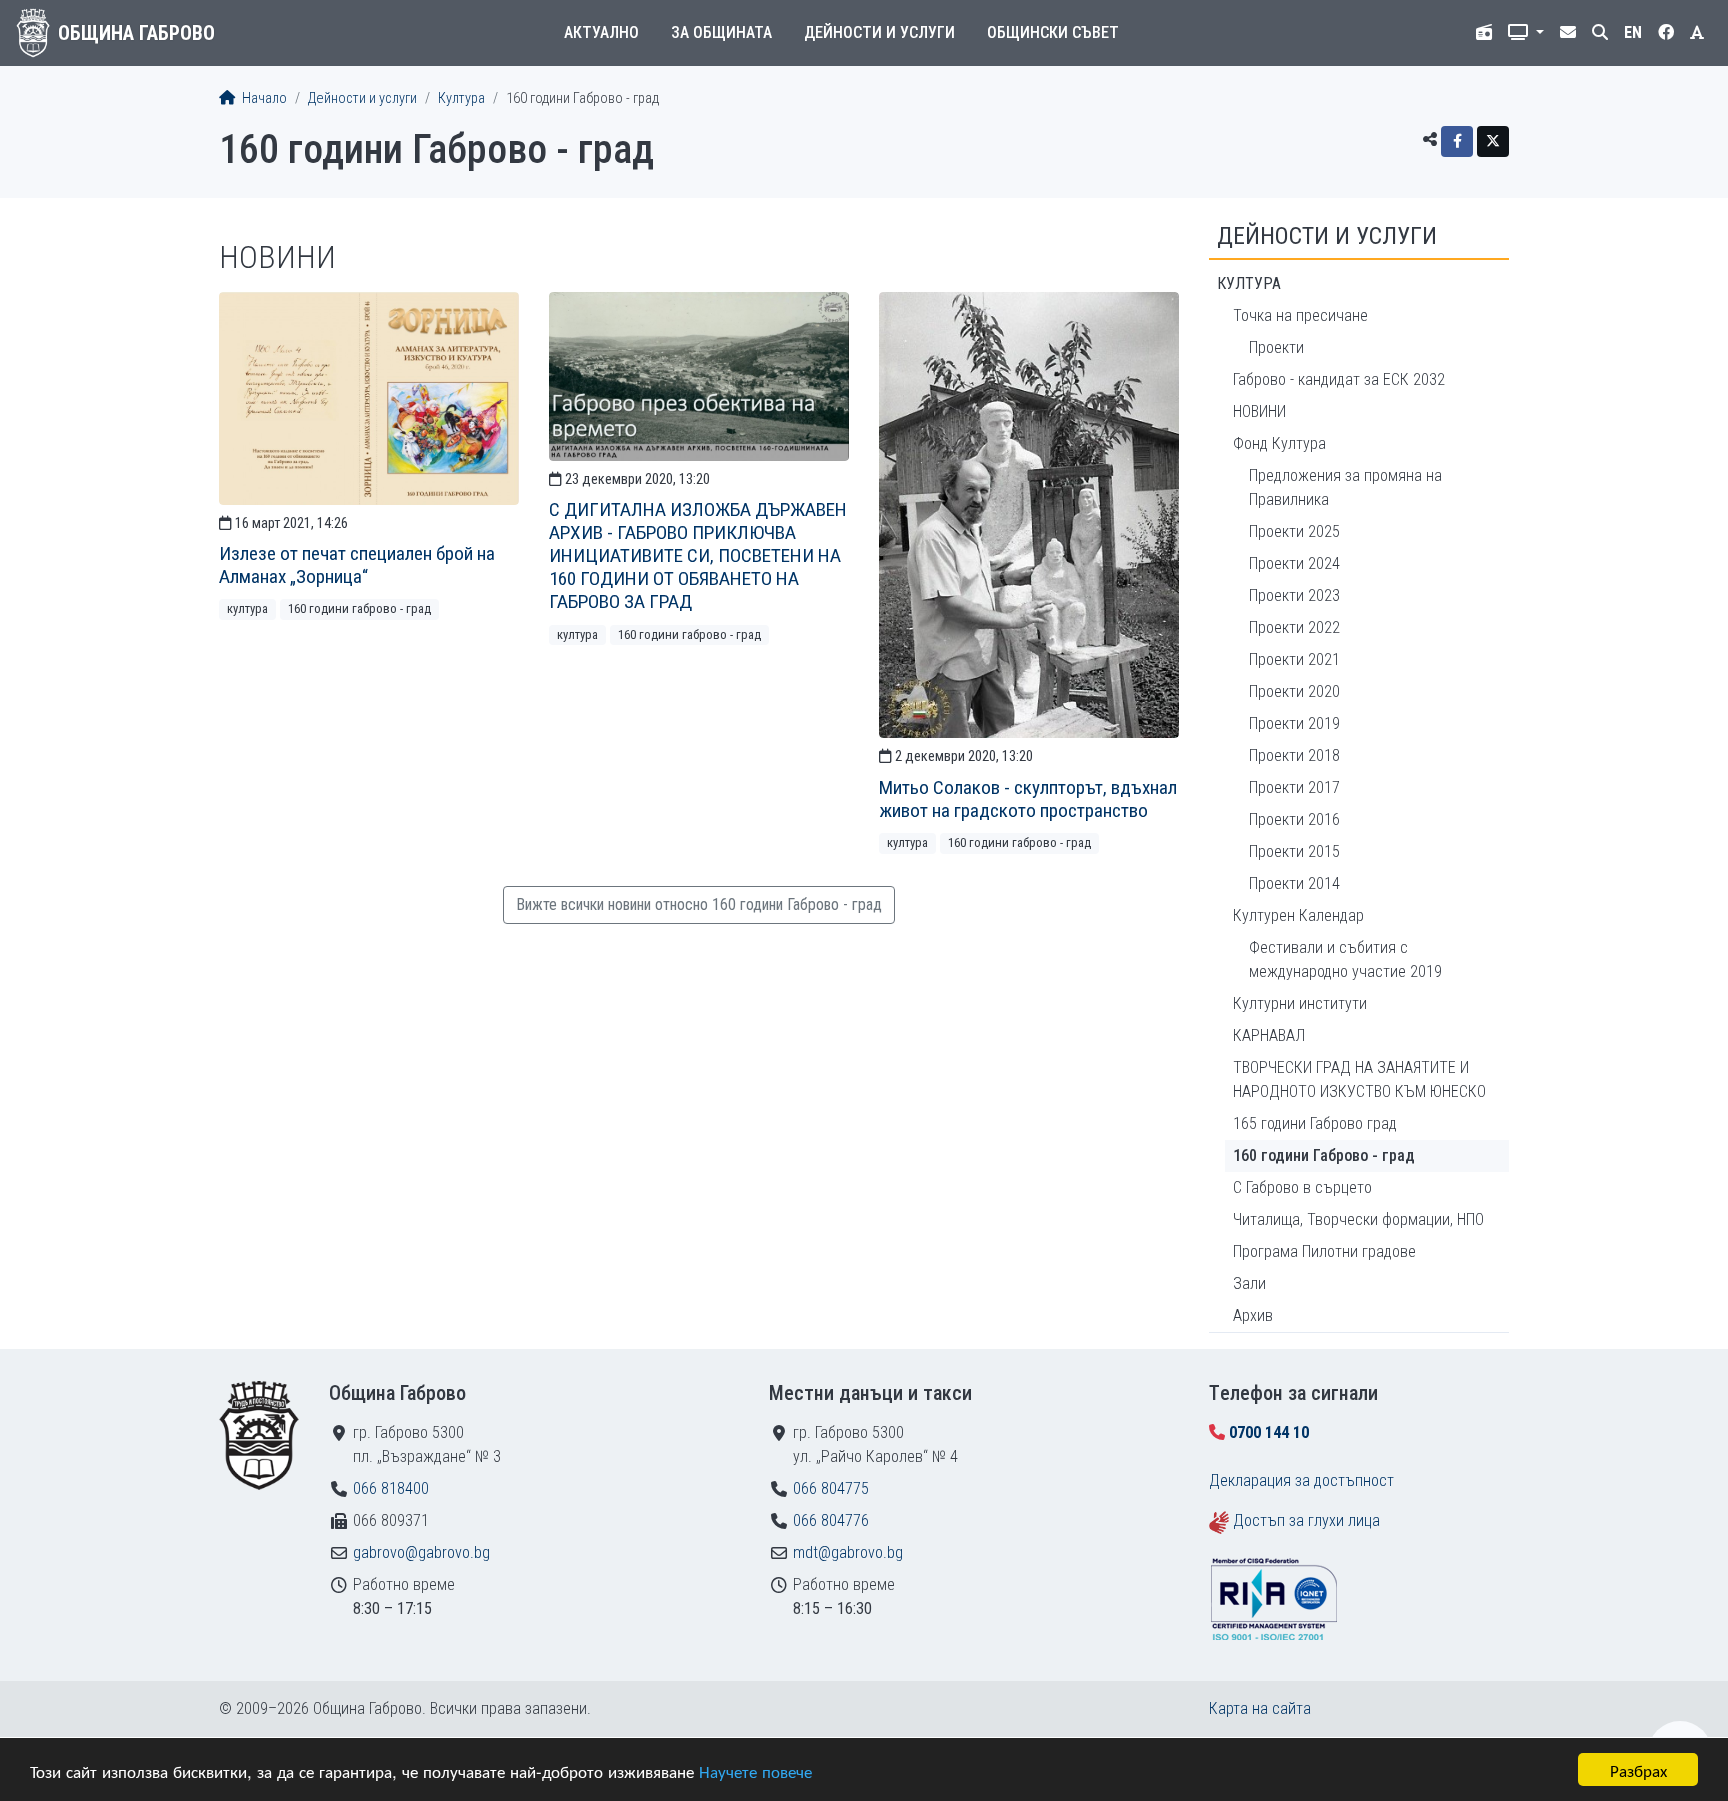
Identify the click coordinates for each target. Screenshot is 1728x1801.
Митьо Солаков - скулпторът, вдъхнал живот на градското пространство (1028, 799)
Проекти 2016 (1294, 819)
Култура (461, 98)
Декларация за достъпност (1301, 1480)
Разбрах (1638, 1769)
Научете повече (755, 1770)
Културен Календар (1298, 915)
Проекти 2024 (1294, 563)
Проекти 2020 (1294, 691)
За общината (721, 32)
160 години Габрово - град (359, 608)
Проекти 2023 (1294, 595)
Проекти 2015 (1294, 851)
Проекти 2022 (1294, 627)
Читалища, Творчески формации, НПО (1358, 1219)
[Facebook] (1457, 141)
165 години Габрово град (1315, 1123)
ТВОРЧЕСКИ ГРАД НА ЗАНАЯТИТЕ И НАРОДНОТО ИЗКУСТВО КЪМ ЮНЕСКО (1359, 1079)
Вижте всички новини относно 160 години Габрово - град (699, 904)
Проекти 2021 (1294, 659)
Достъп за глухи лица (1306, 1520)
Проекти (1276, 347)
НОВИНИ (1259, 411)
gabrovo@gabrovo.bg (421, 1552)
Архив (1253, 1315)
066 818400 (391, 1488)
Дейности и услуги (879, 32)
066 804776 (831, 1520)
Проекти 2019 (1294, 723)
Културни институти (1300, 1003)
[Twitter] (1493, 141)
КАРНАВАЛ (1269, 1035)
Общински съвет (1053, 32)
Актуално (601, 32)
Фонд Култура (1279, 443)
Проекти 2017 (1294, 787)
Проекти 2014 (1294, 883)
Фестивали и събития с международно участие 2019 (1345, 959)
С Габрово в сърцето (1302, 1187)
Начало (263, 98)
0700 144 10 (1269, 1432)
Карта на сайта (1260, 1708)
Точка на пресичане (1300, 315)
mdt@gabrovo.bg (848, 1552)
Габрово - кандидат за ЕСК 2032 (1339, 379)
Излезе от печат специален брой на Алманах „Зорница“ (357, 565)
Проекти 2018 (1294, 755)
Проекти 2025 (1294, 531)
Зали (1249, 1283)
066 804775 (831, 1488)
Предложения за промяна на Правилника (1345, 487)
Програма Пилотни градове (1324, 1251)
